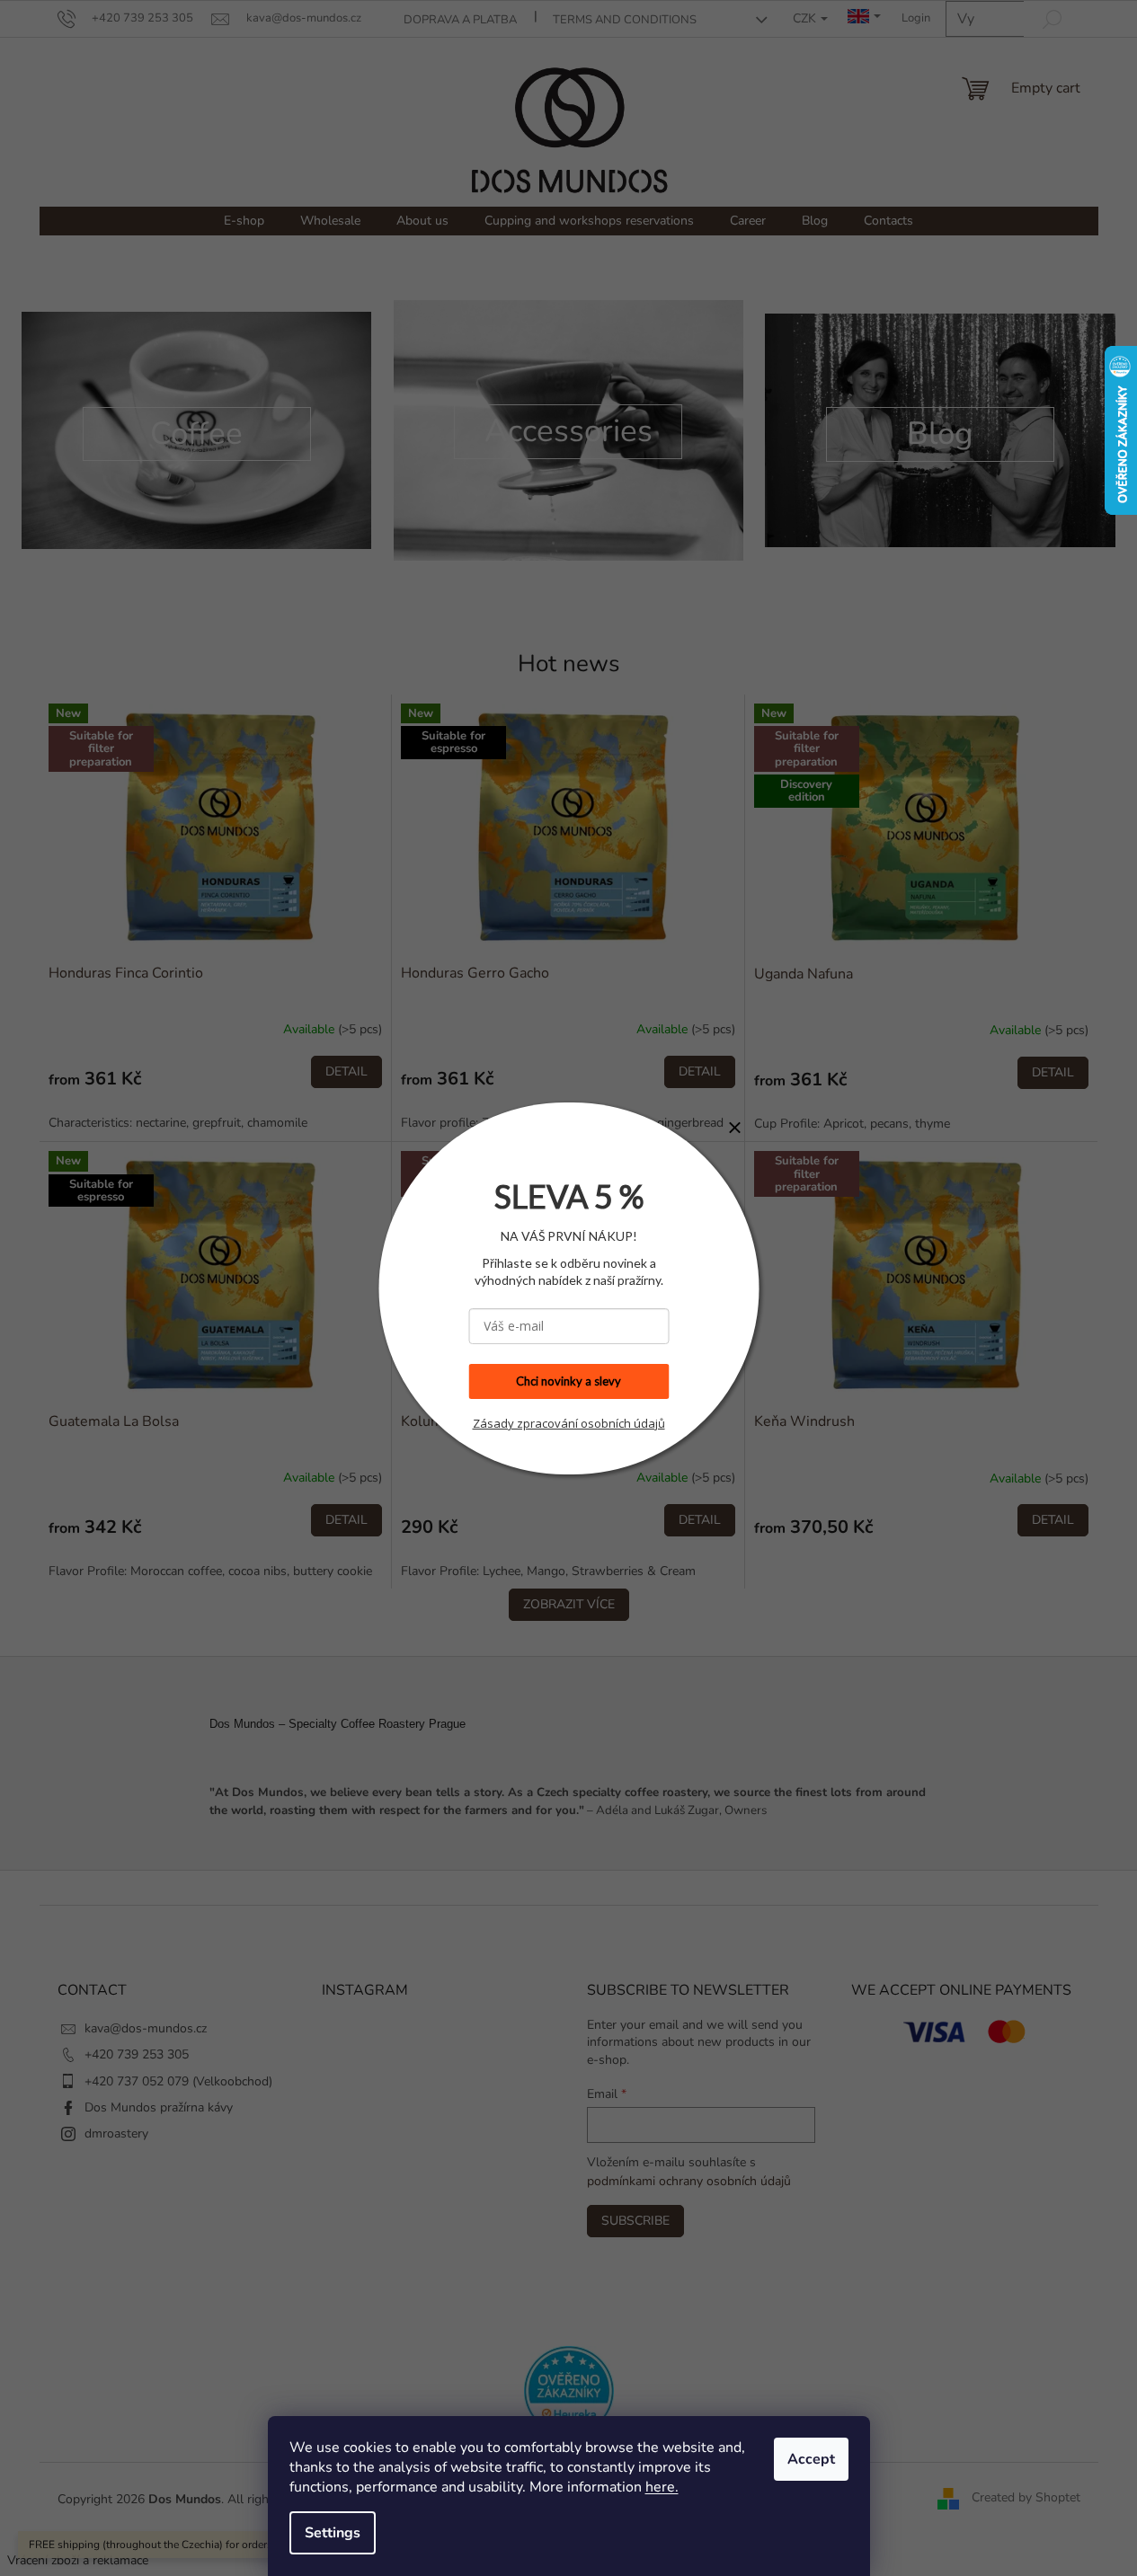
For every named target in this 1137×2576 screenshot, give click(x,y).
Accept (811, 2459)
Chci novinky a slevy (568, 1381)
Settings (333, 2533)
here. (662, 2487)
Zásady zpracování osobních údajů (569, 1423)
